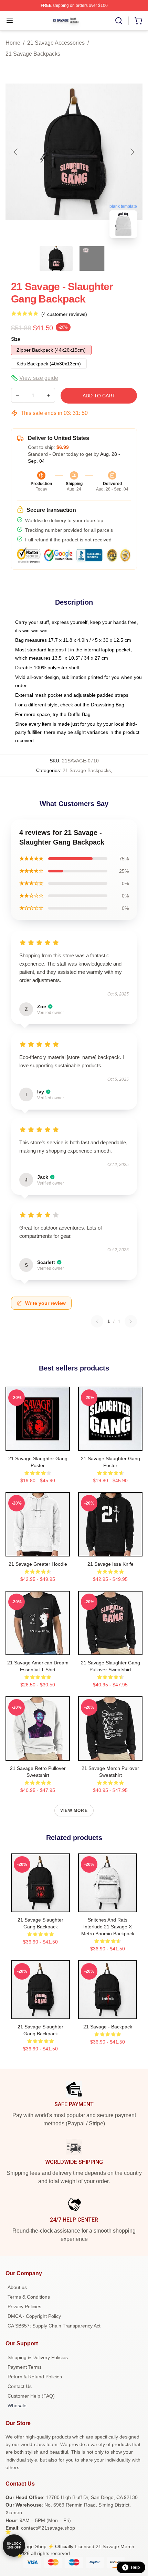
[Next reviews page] (131, 1321)
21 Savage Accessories (56, 43)
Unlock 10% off (14, 2546)
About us (17, 2287)
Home (13, 43)
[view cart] (138, 21)
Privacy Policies (24, 2307)
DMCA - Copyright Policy (34, 2316)
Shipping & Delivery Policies (38, 2357)
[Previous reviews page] (97, 1321)
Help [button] (135, 2567)
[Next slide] (132, 152)
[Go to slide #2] (92, 258)
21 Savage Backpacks (33, 54)
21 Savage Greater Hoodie (38, 1564)
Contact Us (20, 2386)
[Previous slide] (16, 152)
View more (74, 1810)
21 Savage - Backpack (108, 2027)
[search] (119, 21)
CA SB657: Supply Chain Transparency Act (54, 2326)
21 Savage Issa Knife (110, 1564)
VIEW (38, 1444)
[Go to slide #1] (56, 258)
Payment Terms (25, 2367)
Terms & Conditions (29, 2297)
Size (16, 339)
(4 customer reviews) (64, 314)
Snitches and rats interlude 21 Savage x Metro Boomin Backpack (108, 1927)
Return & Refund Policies (35, 2377)
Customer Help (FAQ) (31, 2396)
